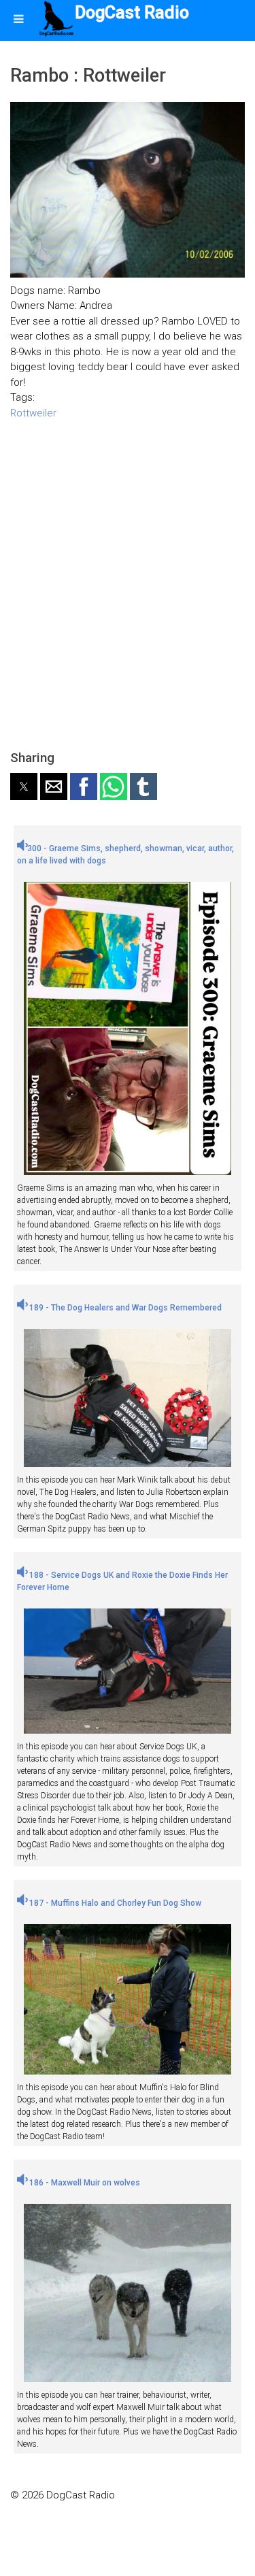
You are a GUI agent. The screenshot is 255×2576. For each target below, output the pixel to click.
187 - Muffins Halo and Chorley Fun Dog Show (114, 1903)
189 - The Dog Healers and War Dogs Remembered (124, 1308)
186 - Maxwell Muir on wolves (84, 2183)
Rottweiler (33, 413)
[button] (24, 787)
